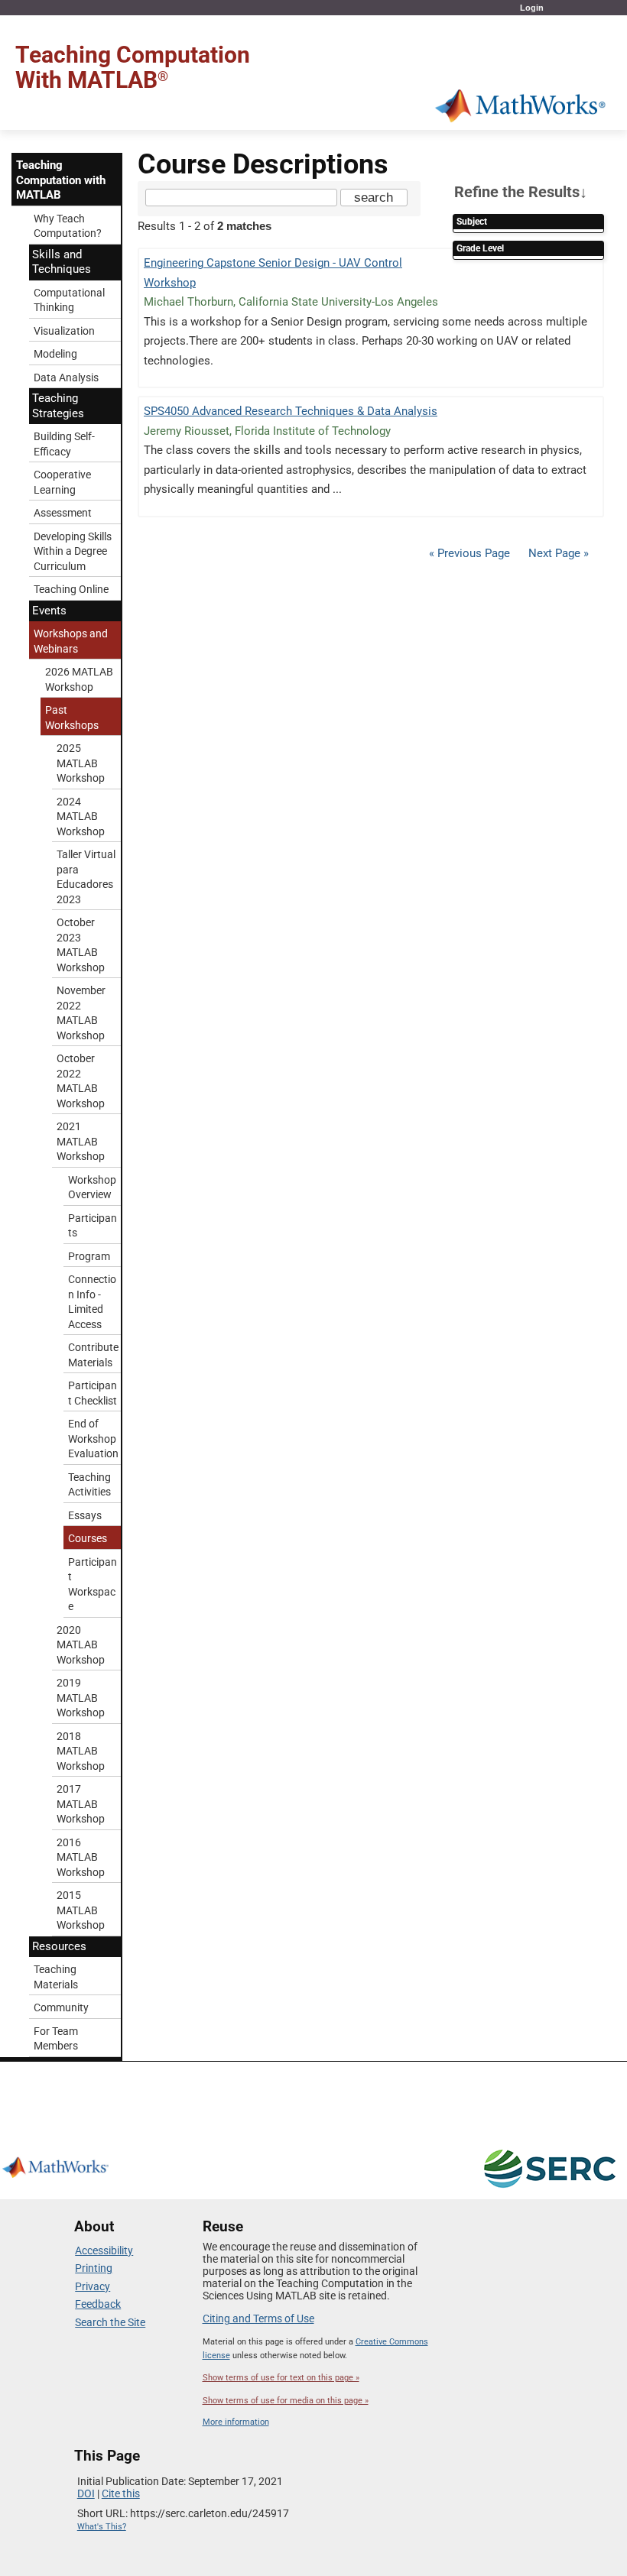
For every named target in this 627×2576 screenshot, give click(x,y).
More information (236, 2422)
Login (532, 8)
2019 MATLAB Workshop (81, 1698)
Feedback (98, 2304)
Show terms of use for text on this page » (281, 2378)
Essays (85, 1515)
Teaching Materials (56, 1977)
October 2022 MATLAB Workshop (81, 1081)
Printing (94, 2268)
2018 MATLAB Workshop (81, 1751)
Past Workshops (72, 718)
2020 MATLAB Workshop (81, 1645)
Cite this (121, 2493)
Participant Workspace (93, 1584)
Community (61, 2007)
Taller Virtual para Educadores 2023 (86, 877)
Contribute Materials (93, 1355)
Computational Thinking (69, 300)
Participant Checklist (93, 1393)
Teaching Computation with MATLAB (61, 180)
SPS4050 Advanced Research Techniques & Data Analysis (291, 411)
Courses (88, 1538)
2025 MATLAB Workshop (81, 763)
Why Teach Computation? (68, 226)
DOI (86, 2493)
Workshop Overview (92, 1188)
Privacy (93, 2286)
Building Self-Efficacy (64, 444)
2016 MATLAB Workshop (81, 1857)
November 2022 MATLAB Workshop (81, 1013)
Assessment (63, 513)
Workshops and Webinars (71, 641)
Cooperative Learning (62, 482)
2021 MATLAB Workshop (81, 1141)
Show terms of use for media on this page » (286, 2401)
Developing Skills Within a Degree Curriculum (73, 551)
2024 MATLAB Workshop (81, 817)
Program (89, 1256)
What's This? (102, 2527)
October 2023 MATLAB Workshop (81, 945)
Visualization (64, 331)
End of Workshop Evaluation (93, 1439)
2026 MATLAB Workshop (79, 679)
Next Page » (557, 553)
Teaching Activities (89, 1485)
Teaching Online (71, 589)
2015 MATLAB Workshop (81, 1910)
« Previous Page (469, 553)
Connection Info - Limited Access (92, 1302)
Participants (93, 1226)
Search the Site (110, 2322)
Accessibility (104, 2250)
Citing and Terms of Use (258, 2318)
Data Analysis (66, 377)
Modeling (55, 354)
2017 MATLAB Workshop (81, 1804)
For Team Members (56, 2039)
